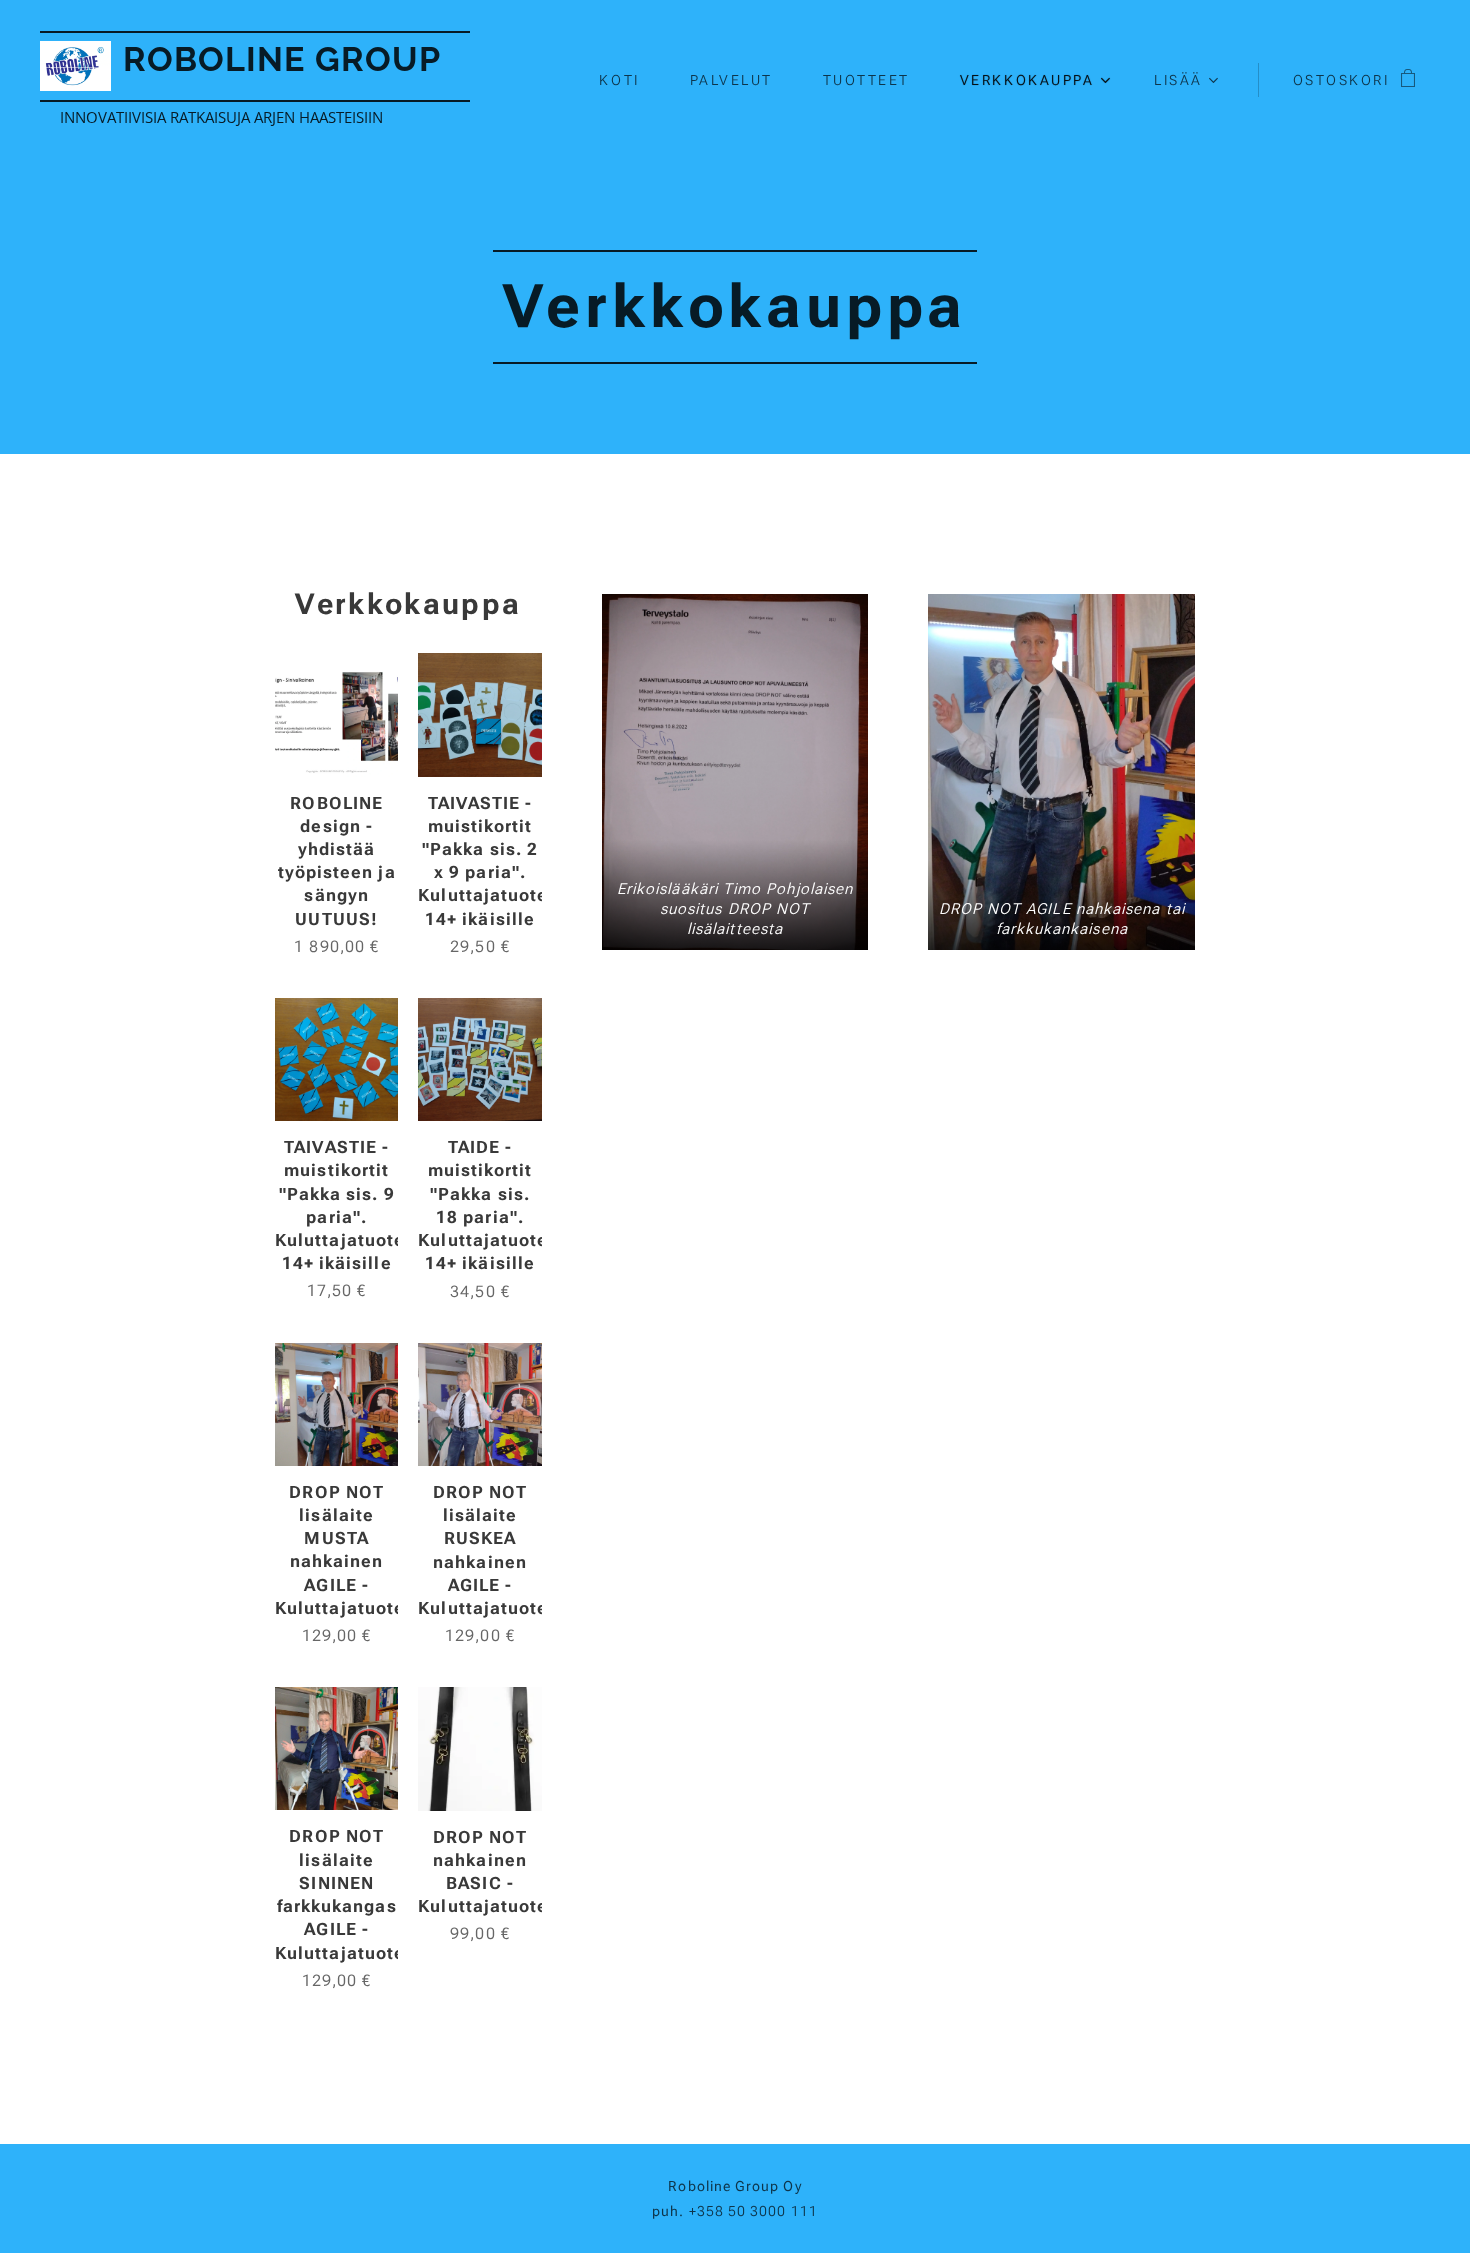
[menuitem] (629, 80)
